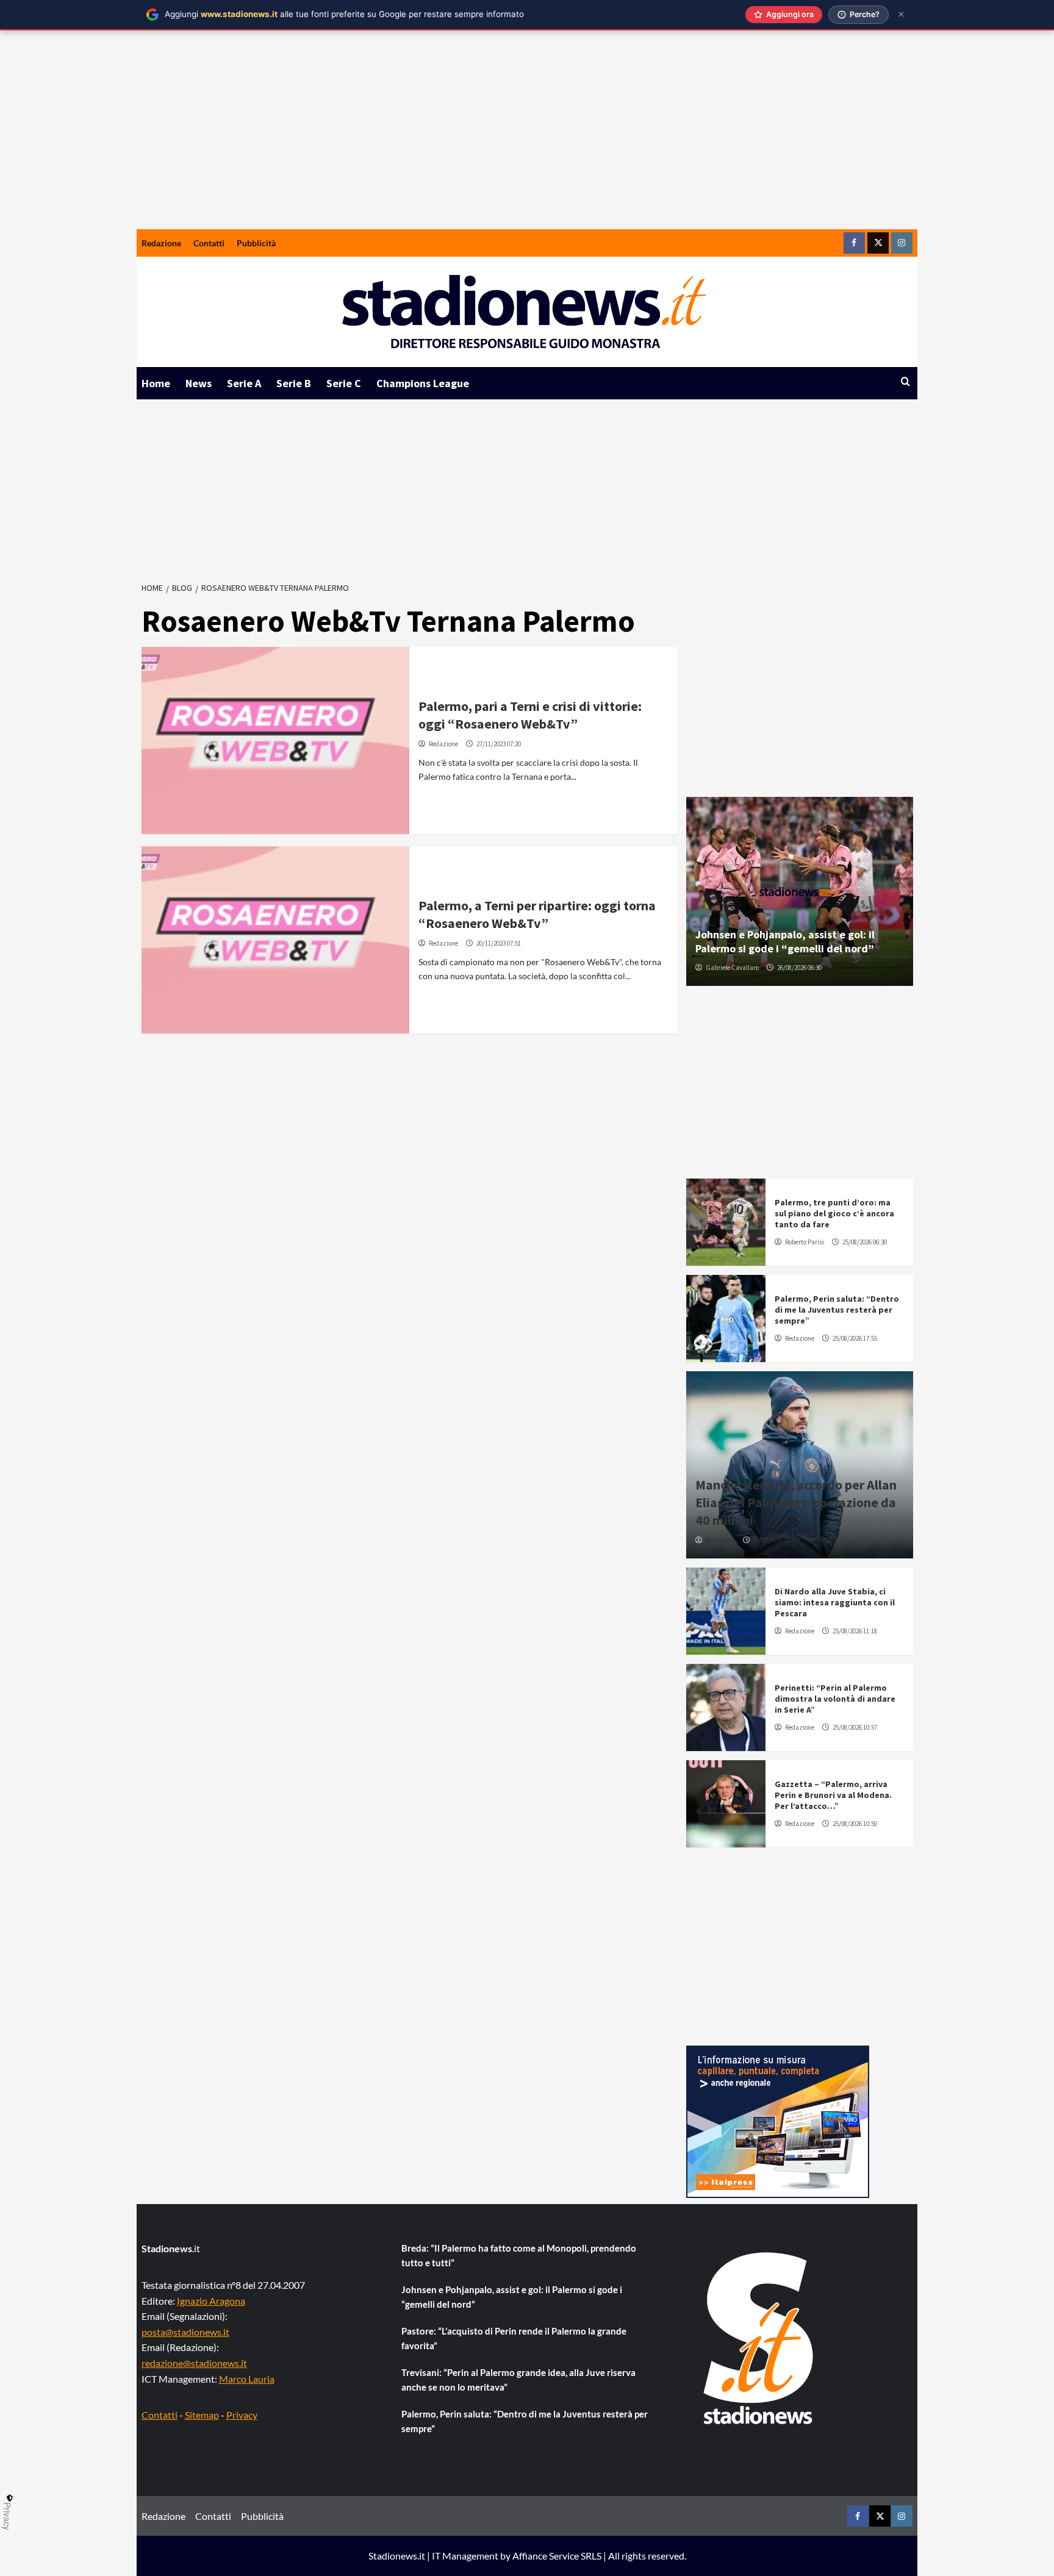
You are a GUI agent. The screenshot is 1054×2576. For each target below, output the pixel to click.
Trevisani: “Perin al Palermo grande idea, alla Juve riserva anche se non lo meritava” (518, 2380)
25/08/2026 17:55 (855, 1338)
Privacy (242, 2415)
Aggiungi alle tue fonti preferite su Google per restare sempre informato (344, 14)
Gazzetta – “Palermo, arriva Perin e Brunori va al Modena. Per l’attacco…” (833, 1795)
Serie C (344, 383)
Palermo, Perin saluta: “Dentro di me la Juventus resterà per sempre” (837, 1310)
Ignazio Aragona (211, 2301)
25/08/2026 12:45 (776, 1540)
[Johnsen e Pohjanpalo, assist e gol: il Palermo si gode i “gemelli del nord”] (800, 891)
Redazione (161, 243)
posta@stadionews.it (185, 2332)
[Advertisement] (527, 138)
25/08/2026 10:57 (855, 1727)
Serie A (244, 383)
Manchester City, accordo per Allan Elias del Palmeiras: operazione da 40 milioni (796, 1502)
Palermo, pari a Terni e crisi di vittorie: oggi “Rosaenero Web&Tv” (530, 715)
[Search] (905, 382)
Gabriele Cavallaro (732, 968)
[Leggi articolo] (275, 740)
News (199, 383)
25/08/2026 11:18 (855, 1631)
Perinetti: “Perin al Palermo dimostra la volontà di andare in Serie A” (835, 1699)
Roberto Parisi (805, 1242)
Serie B (294, 383)
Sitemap (202, 2415)
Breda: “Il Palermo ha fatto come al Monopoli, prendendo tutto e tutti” (519, 2255)
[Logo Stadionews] (759, 2338)
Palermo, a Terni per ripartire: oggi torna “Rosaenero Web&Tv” (537, 914)
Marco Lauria (247, 2379)
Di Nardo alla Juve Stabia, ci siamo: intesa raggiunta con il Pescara (835, 1602)
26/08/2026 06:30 (799, 968)
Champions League (423, 383)
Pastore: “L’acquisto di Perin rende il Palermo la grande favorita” (514, 2338)
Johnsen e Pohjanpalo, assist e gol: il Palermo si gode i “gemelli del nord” (785, 941)
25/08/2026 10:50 (855, 1824)
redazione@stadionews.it (194, 2363)
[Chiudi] (901, 14)
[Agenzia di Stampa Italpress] (778, 2120)
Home (156, 383)
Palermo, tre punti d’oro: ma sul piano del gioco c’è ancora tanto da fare (834, 1213)
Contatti (209, 243)
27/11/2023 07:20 (499, 744)
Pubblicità (256, 243)
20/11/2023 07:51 (499, 943)
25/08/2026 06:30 (865, 1242)
